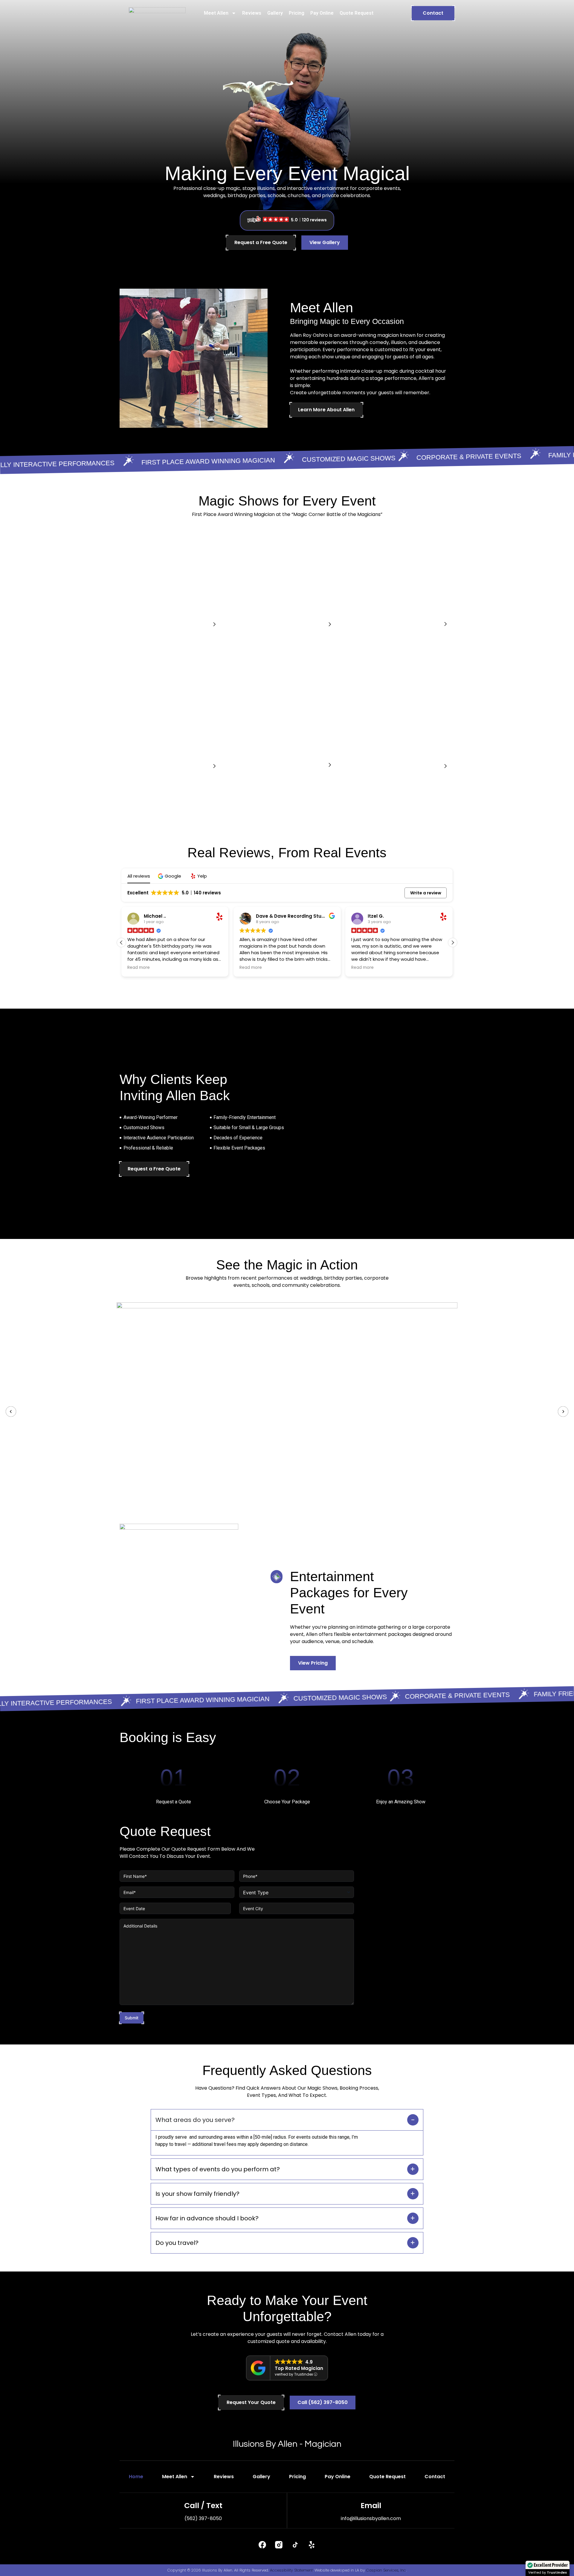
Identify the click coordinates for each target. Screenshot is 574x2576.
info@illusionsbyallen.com (371, 2518)
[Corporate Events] (214, 625)
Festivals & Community (393, 767)
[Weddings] (445, 624)
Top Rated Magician (299, 2368)
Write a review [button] (426, 893)
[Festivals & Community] (445, 766)
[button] (170, 876)
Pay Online (322, 13)
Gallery (275, 13)
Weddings (371, 625)
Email (371, 2506)
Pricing (297, 13)
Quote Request (357, 13)
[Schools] (214, 766)
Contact (435, 2477)
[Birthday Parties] (330, 625)
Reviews (252, 13)
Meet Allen (216, 13)
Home (136, 2477)
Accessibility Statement (291, 2570)
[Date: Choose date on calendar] (225, 1908)
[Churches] (330, 765)
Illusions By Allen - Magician (287, 2444)
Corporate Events (152, 625)
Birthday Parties (265, 625)
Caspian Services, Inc (386, 2570)
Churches (254, 766)
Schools (136, 767)
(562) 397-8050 (203, 2518)
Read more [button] (139, 968)
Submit (132, 2018)
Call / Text (203, 2506)
